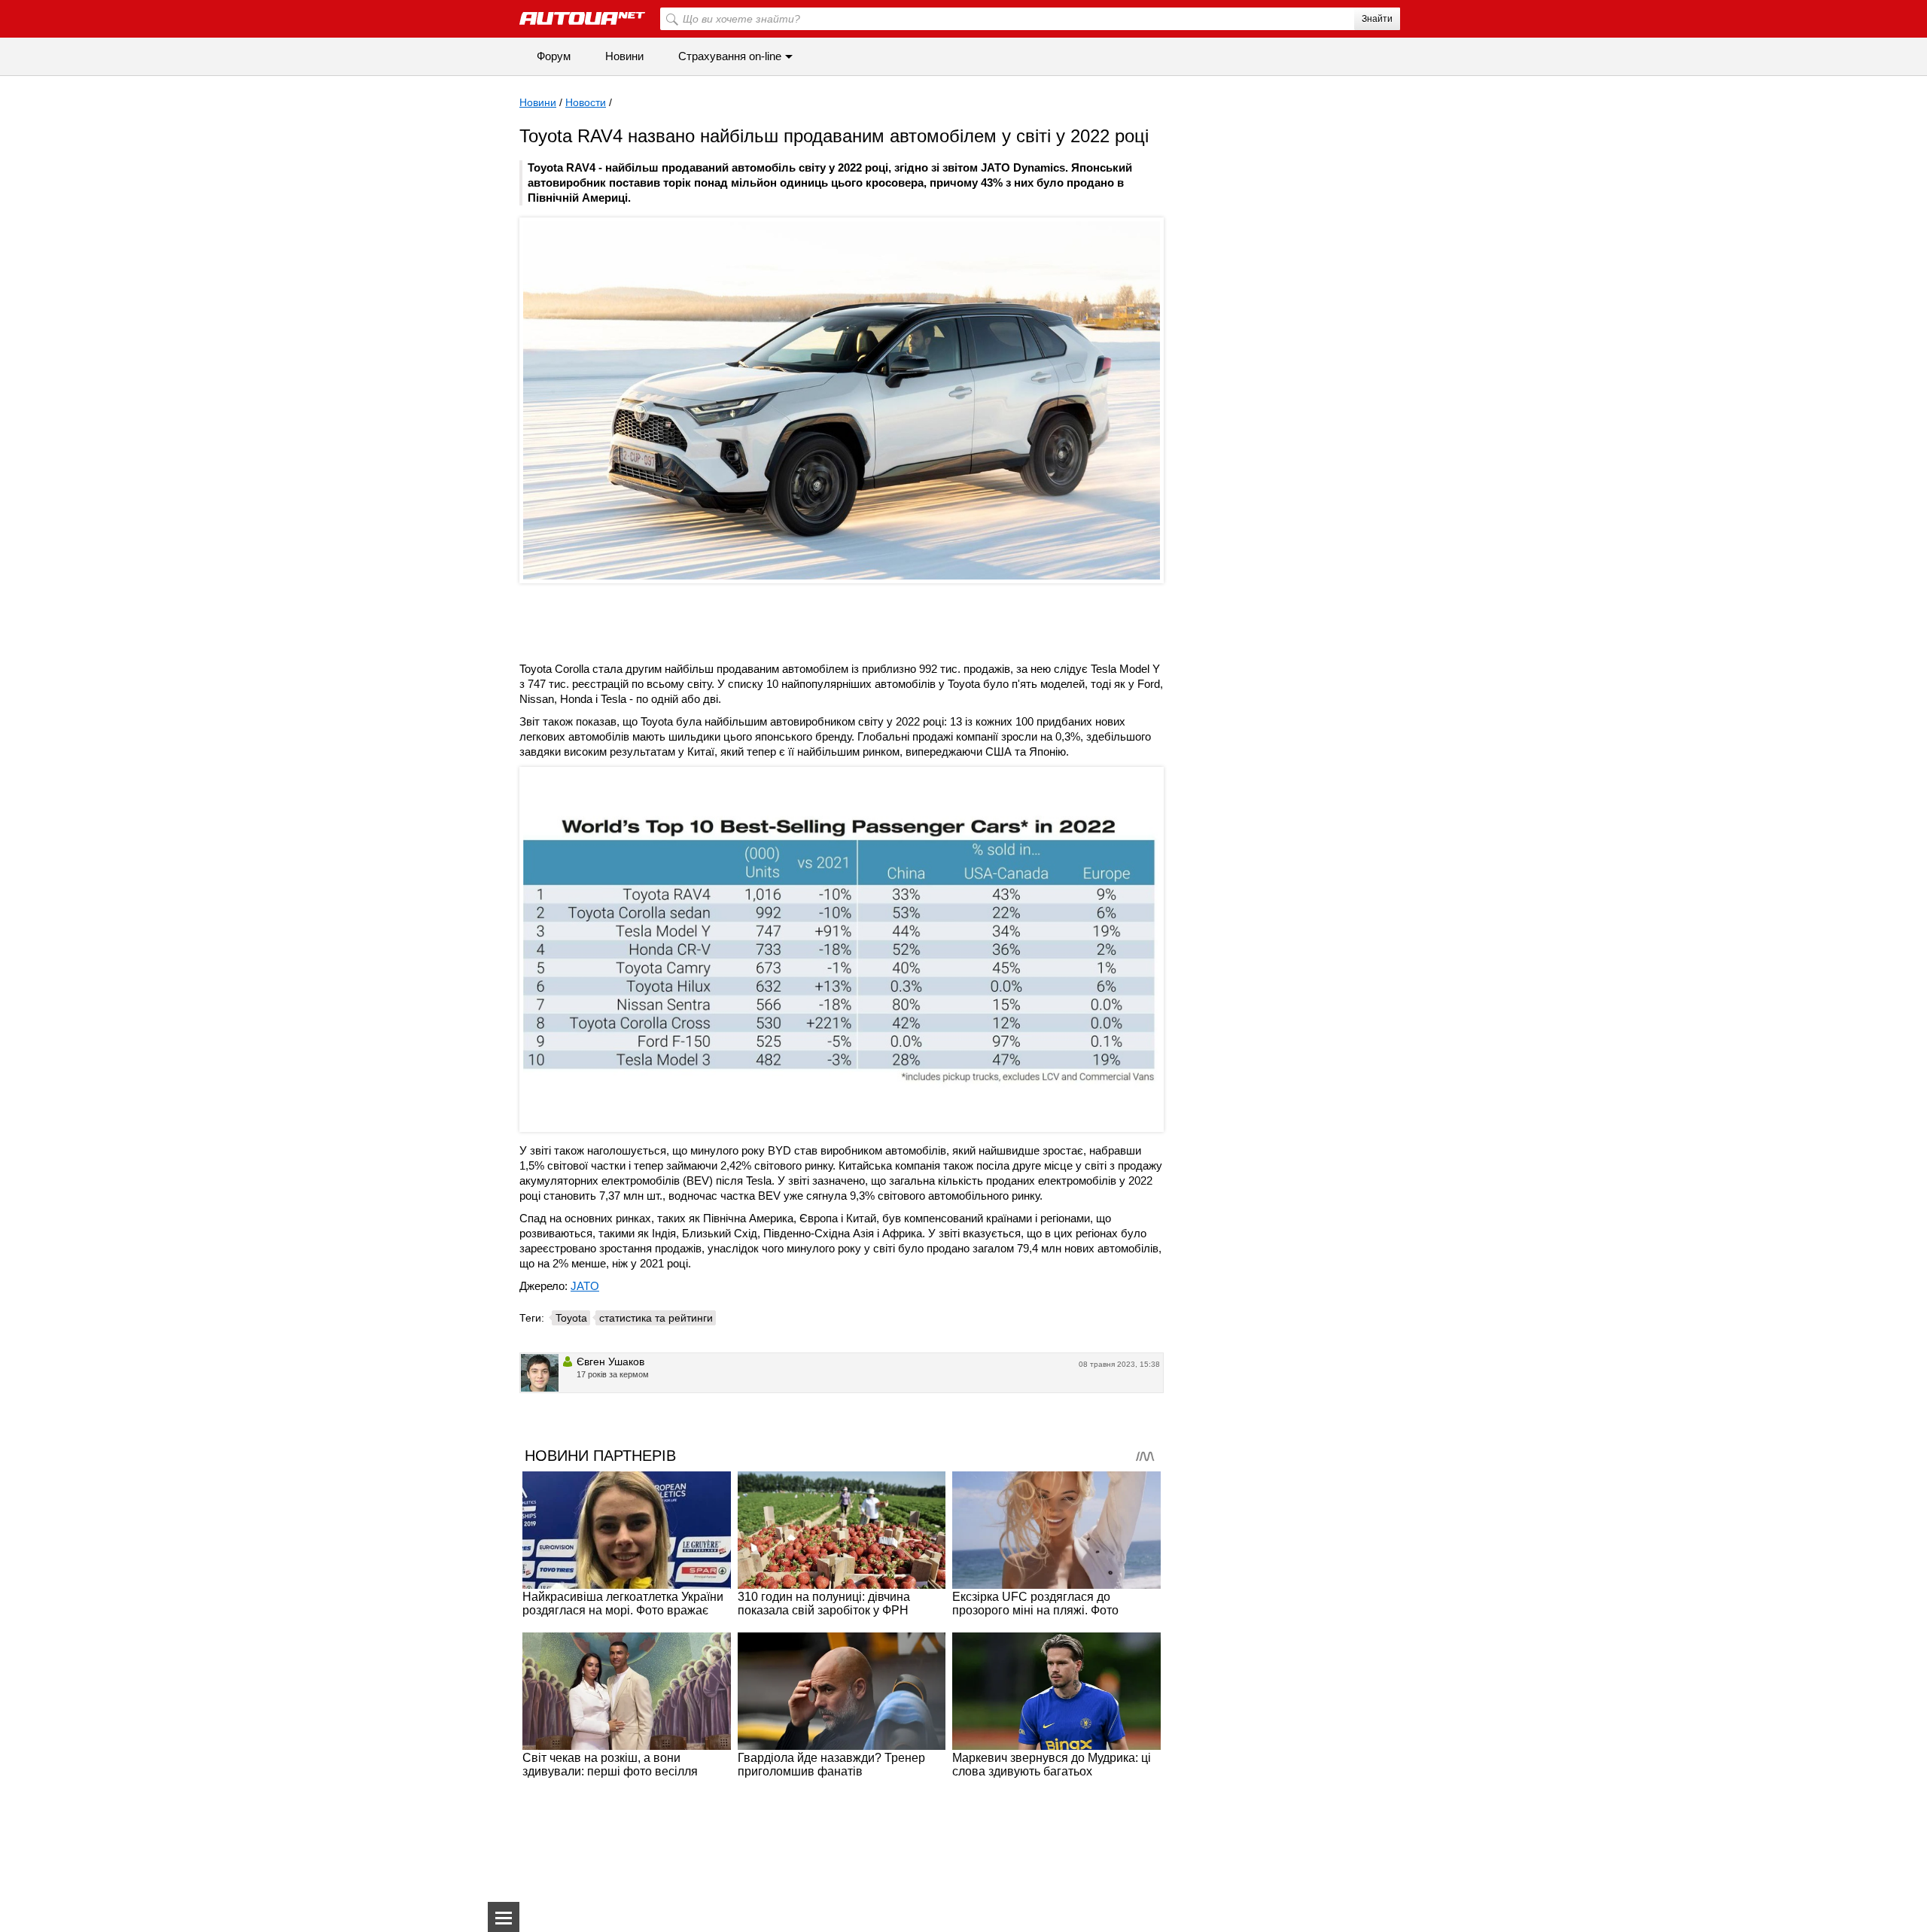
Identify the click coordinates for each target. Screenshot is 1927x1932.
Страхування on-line (730, 56)
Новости (586, 102)
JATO (585, 1286)
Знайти (1377, 19)
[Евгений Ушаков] (540, 1373)
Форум (554, 56)
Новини (624, 56)
